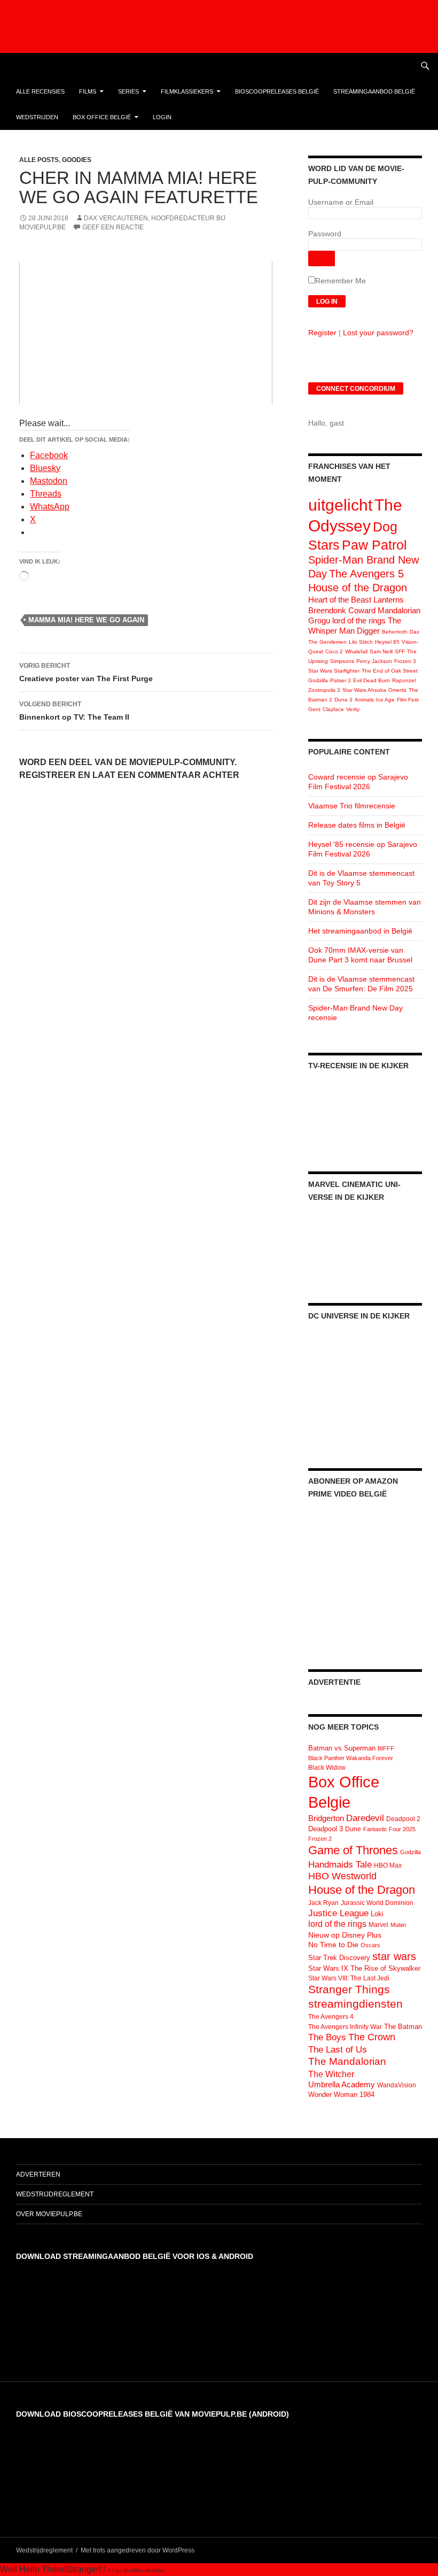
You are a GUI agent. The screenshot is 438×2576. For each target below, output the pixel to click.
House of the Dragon (358, 588)
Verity (353, 709)
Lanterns (389, 600)
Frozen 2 (320, 1839)
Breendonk (327, 610)
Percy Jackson (374, 661)
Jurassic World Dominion (377, 1903)
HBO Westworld (342, 1876)
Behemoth (395, 632)
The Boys (327, 2037)
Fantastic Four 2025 (389, 1829)
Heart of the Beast (340, 600)
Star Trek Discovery (339, 1958)
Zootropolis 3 (324, 690)
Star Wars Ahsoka (364, 690)
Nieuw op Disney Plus (345, 1935)
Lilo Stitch (361, 642)
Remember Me (341, 281)
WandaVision (397, 2085)
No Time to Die (333, 1945)
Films (88, 91)
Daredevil (365, 1818)
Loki (377, 1914)
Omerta (397, 690)
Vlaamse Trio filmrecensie (352, 806)
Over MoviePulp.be (49, 2214)
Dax (414, 632)
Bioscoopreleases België (277, 91)
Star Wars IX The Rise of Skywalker (364, 1968)
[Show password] (322, 259)
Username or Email (341, 202)
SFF (400, 651)
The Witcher (331, 2074)
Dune (353, 1829)
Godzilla (318, 680)
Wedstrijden (37, 117)
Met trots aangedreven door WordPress (138, 2550)
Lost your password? (378, 333)
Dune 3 (343, 700)
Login (162, 117)
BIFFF (386, 1748)
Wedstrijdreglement (55, 2194)
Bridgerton (326, 1818)
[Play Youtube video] (146, 333)
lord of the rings (359, 620)
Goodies (77, 160)
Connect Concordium (356, 389)
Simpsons (342, 661)
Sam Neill (381, 651)
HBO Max (388, 1865)
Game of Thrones (353, 1850)
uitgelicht (340, 505)
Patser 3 (341, 680)
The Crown (372, 2037)
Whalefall (356, 651)
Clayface (333, 709)
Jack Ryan (323, 1903)
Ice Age (385, 700)
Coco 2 (334, 651)
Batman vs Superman (342, 1748)
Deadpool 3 (326, 1829)
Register (322, 333)
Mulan (398, 1925)
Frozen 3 (405, 661)
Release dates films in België (357, 825)
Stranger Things (349, 1989)
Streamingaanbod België (374, 91)
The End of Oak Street (390, 671)
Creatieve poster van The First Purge (86, 672)
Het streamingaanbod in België (360, 931)
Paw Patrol (374, 545)
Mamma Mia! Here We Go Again (86, 620)
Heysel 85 (387, 642)
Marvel (378, 1925)
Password (325, 234)
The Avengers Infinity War (345, 2027)
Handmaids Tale (340, 1864)
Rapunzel (404, 680)
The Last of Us (338, 2049)
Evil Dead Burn (371, 680)
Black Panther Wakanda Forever (351, 1758)
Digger (368, 631)
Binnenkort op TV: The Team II (74, 711)
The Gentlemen (327, 642)
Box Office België (102, 117)
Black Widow (327, 1768)
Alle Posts (39, 160)
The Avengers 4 (331, 2017)
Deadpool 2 (403, 1819)
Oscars (370, 1945)
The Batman (403, 2027)
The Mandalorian (347, 2061)
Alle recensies (40, 91)
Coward (362, 610)
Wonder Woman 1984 (341, 2095)
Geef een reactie (113, 227)
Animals (364, 700)
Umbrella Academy (342, 2085)
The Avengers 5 (366, 574)
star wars (394, 1956)
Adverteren (38, 2174)
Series (128, 91)
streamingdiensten (355, 2004)
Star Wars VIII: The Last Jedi (349, 1978)
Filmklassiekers (187, 91)
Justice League (338, 1913)
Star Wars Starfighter (334, 671)
